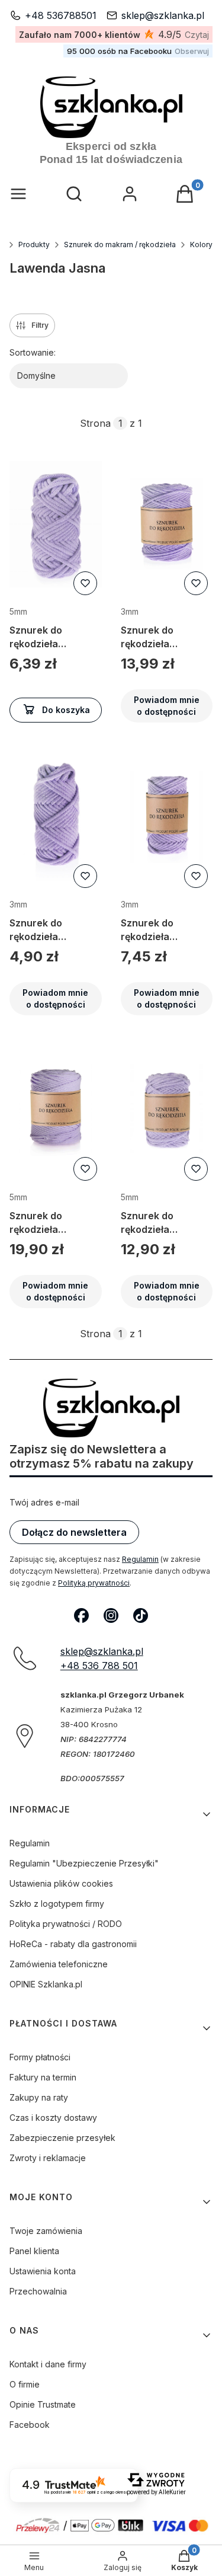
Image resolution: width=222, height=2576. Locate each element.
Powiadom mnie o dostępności (167, 706)
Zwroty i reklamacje (48, 2158)
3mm (130, 611)
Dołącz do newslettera (74, 1532)
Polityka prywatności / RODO (66, 1924)
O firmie (25, 2384)
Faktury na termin (43, 2077)
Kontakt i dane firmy (48, 2364)
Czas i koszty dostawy (53, 2118)
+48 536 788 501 (99, 1666)
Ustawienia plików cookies (61, 1883)
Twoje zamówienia (46, 2231)
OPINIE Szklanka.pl (46, 1984)
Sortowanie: (33, 352)
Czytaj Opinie (197, 35)
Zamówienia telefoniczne (59, 1964)
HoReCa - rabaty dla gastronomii (73, 1944)
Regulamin (140, 1559)
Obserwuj (192, 51)
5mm (18, 611)
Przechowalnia (38, 2291)
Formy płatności (40, 2057)
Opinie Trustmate (43, 2404)
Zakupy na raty (39, 2097)
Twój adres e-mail (44, 1502)
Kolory (201, 245)
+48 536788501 (61, 15)
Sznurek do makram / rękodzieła (120, 245)
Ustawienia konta (43, 2271)
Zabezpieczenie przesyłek (62, 2138)
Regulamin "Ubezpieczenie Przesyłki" (84, 1863)
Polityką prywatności (94, 1583)
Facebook (30, 2425)
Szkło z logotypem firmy (57, 1904)
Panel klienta (34, 2251)
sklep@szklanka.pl (163, 15)
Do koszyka (66, 710)
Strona (95, 423)
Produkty (34, 245)
